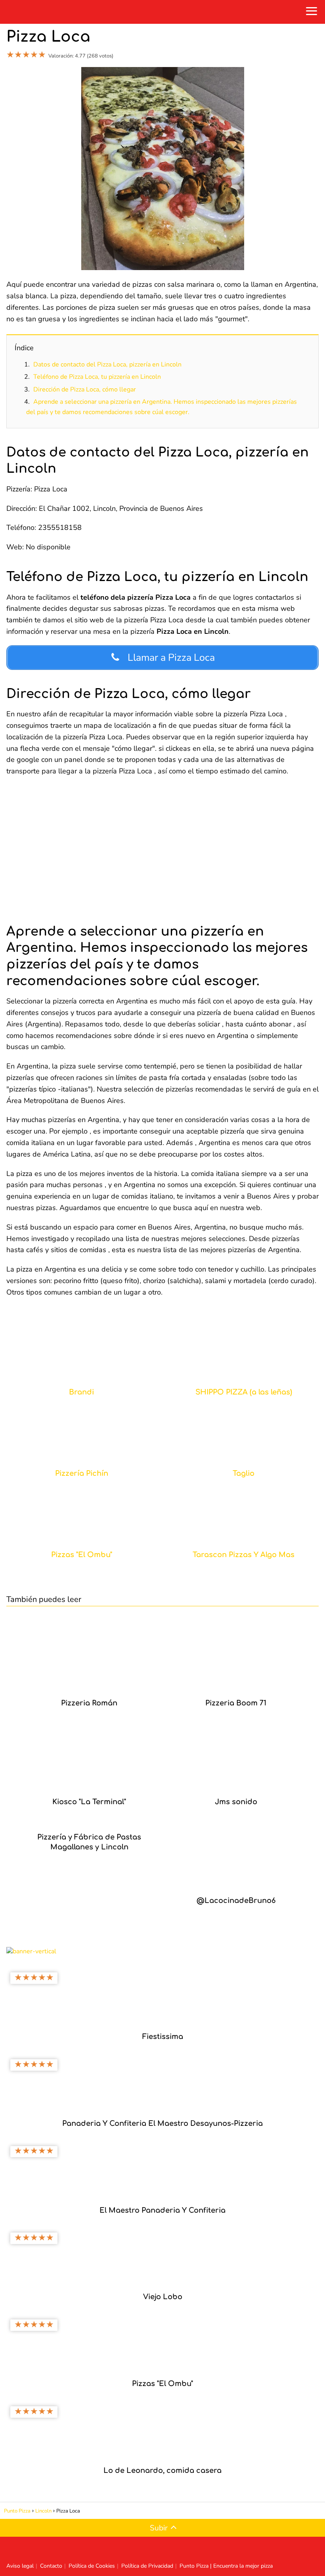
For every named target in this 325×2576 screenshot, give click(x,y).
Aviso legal (20, 2566)
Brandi (81, 1392)
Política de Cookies (92, 2566)
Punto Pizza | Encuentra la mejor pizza (226, 2566)
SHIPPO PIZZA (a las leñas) (244, 1392)
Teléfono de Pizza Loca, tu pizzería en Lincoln (97, 377)
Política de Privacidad (147, 2566)
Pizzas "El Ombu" (82, 1555)
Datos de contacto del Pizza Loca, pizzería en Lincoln (107, 364)
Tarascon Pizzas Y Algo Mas (244, 1555)
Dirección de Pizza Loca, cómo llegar (85, 389)
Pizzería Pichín (82, 1474)
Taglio (244, 1474)
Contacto (51, 2566)
